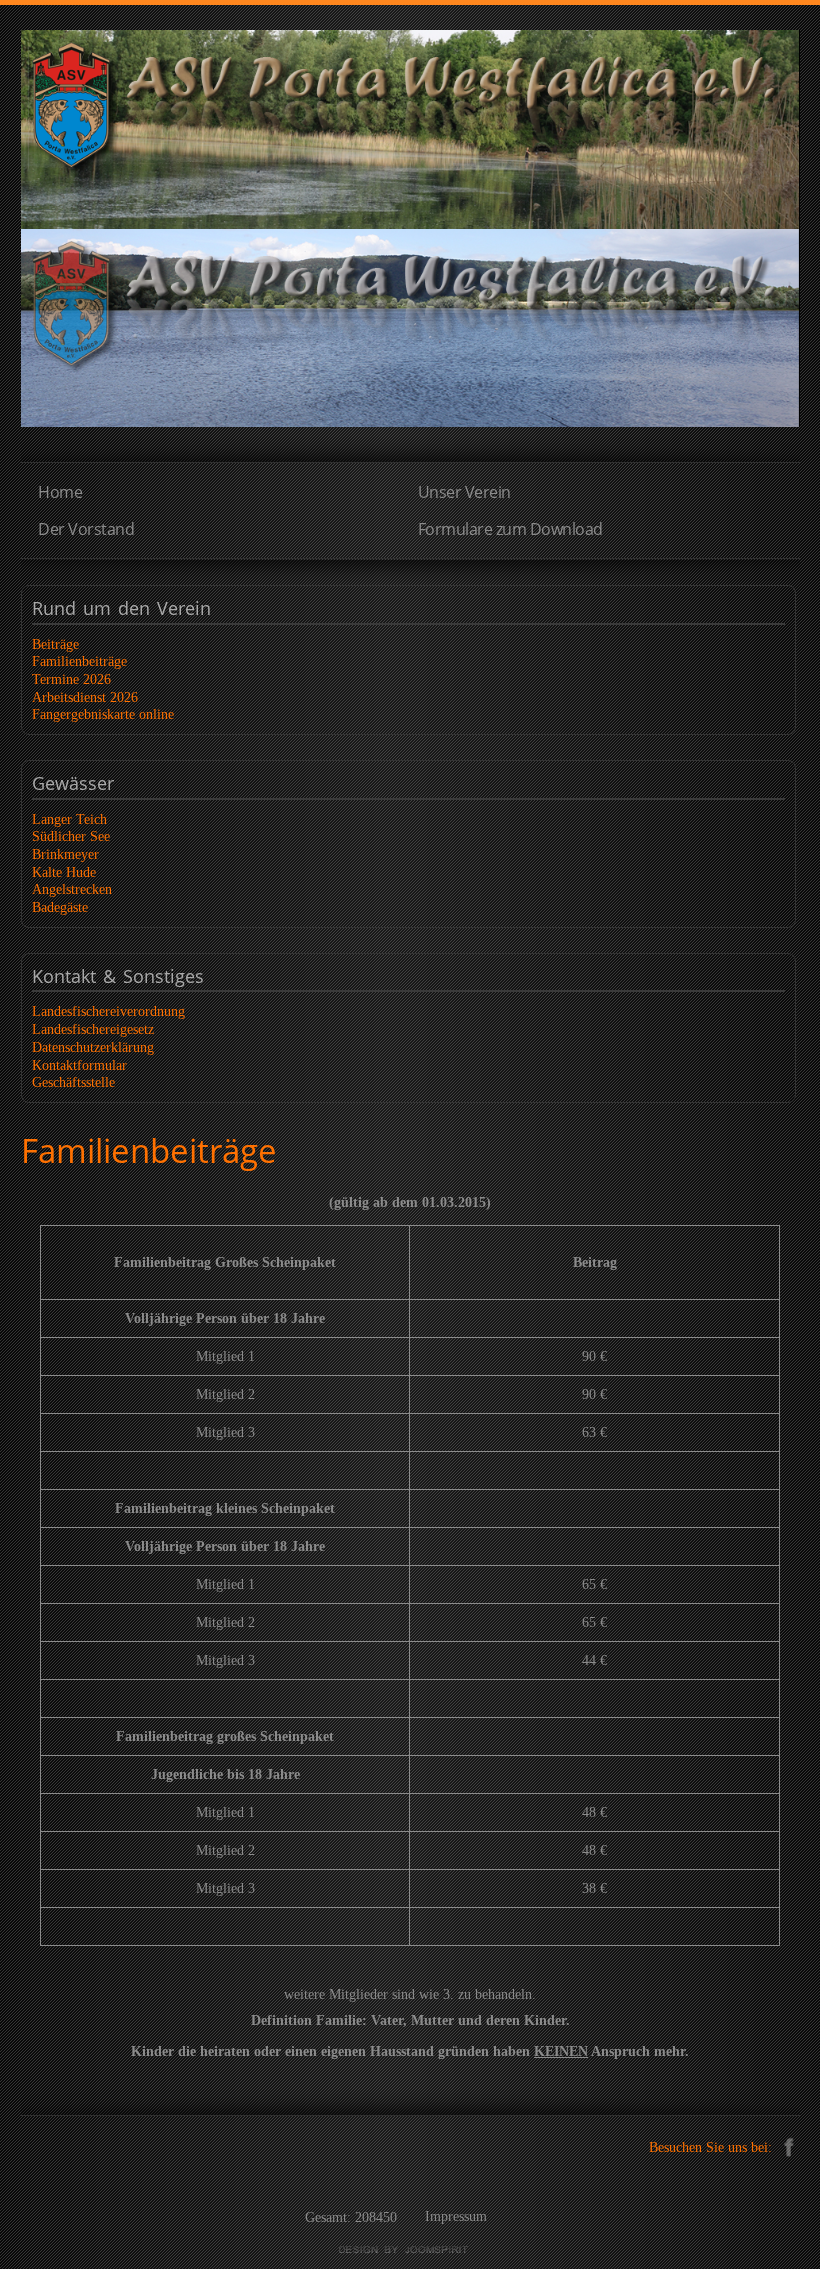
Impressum (456, 2216)
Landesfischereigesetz (93, 1029)
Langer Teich (69, 819)
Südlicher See (71, 836)
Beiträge (55, 644)
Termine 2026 (71, 679)
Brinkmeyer (65, 854)
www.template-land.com (410, 2250)
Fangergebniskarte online (103, 714)
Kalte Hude (64, 872)
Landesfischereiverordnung (108, 1011)
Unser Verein (464, 492)
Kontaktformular (79, 1065)
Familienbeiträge (79, 661)
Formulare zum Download (510, 529)
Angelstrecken (72, 889)
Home (60, 492)
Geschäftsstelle (73, 1082)
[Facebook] (788, 2145)
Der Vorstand (86, 529)
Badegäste (60, 907)
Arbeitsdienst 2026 (85, 697)
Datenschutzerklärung (93, 1047)
